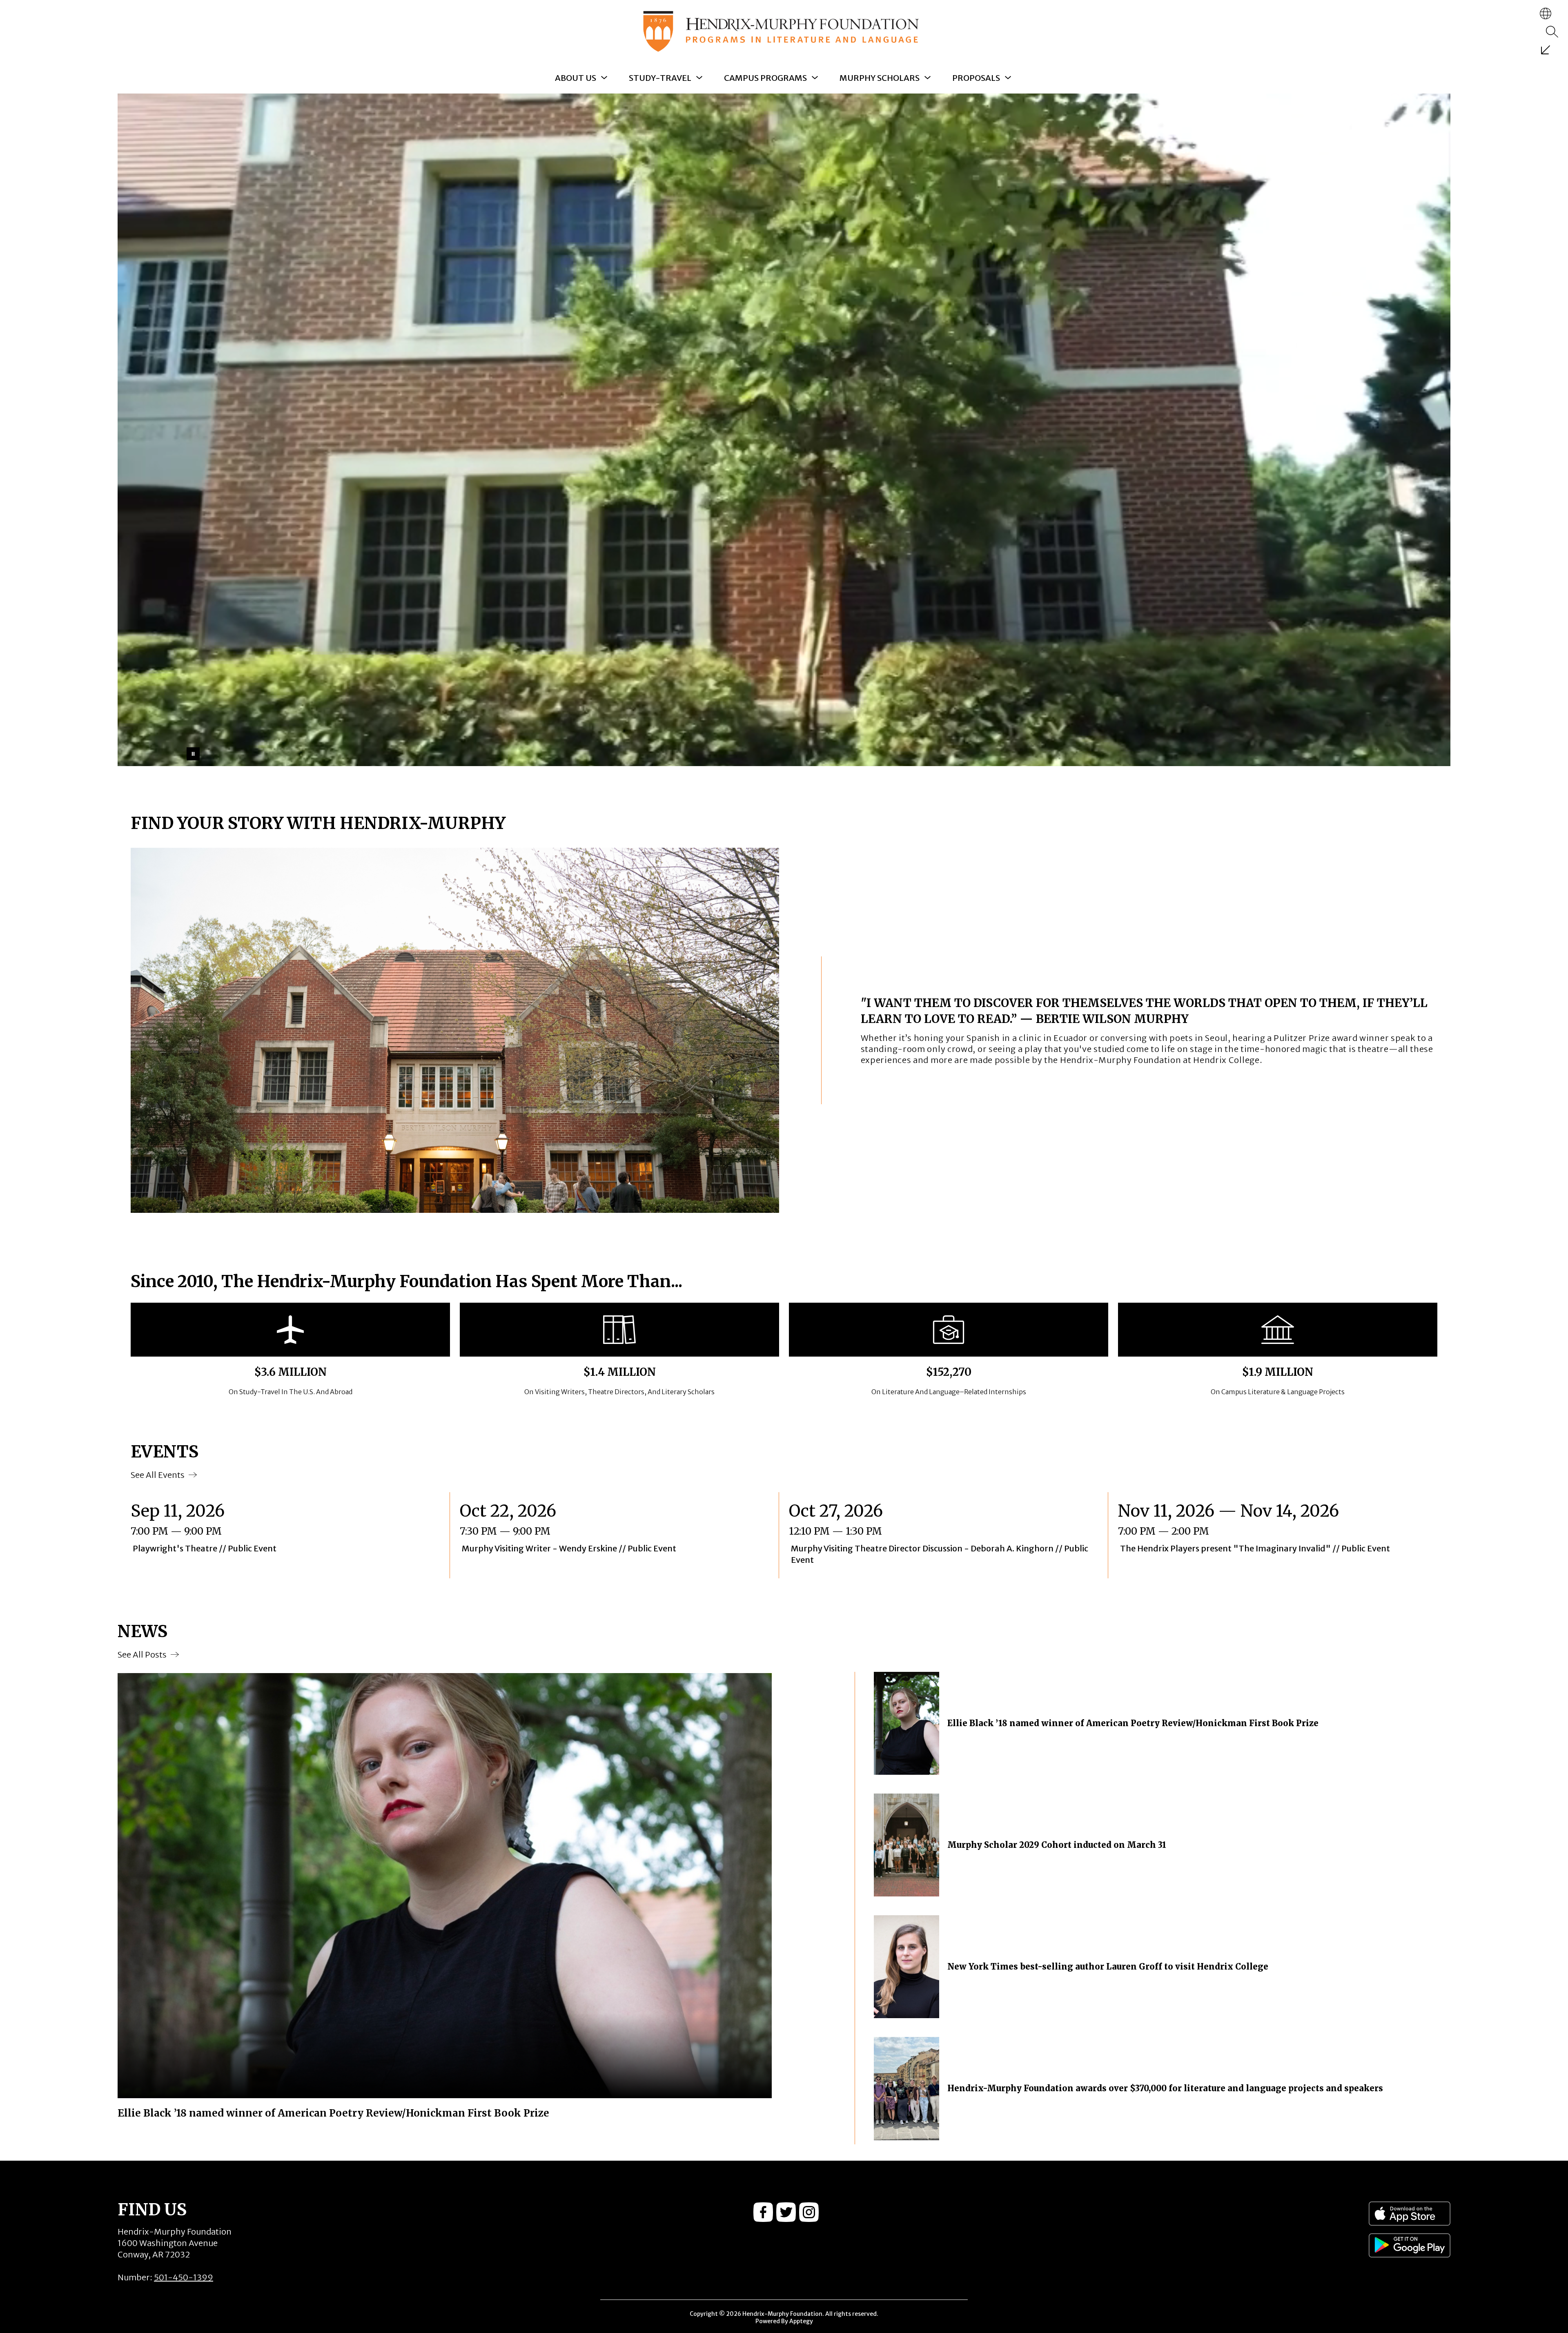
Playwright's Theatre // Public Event (207, 1549)
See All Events (158, 1475)
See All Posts (142, 1654)
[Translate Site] (1546, 13)
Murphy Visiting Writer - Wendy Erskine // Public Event (572, 1549)
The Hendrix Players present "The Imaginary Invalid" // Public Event (1259, 1549)
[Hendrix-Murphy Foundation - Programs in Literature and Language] (784, 31)
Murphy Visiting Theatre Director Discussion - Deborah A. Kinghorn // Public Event (940, 1554)
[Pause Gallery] (193, 754)
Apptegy (801, 2321)
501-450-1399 (184, 2277)
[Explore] (1546, 50)
